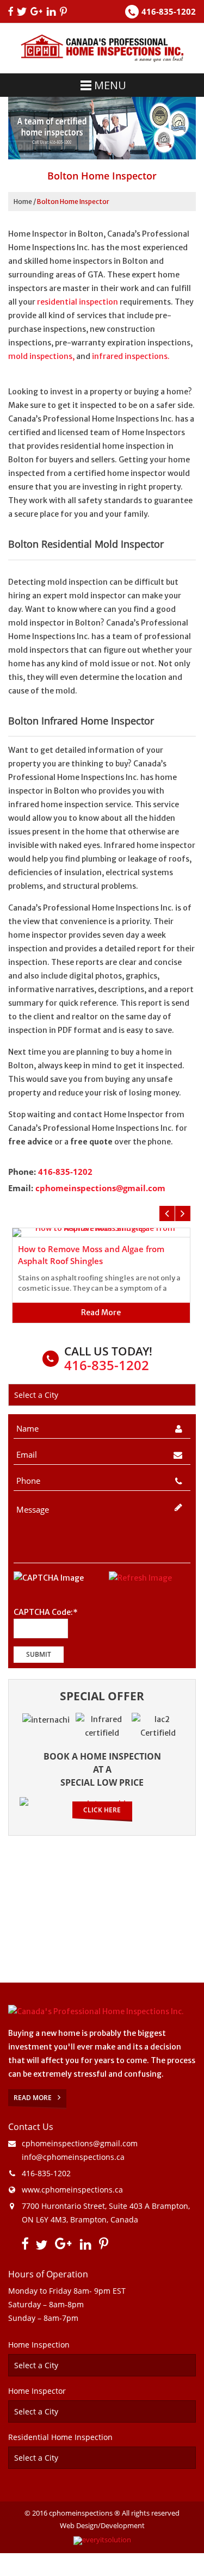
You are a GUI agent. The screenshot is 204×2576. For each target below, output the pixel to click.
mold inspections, (41, 356)
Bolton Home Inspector (73, 202)
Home (23, 202)
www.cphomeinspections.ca (72, 2190)
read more (101, 1312)
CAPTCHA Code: (46, 1613)
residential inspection (78, 302)
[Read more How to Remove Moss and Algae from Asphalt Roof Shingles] (101, 1233)
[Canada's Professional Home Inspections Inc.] (96, 2011)
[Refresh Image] (140, 1578)
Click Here (102, 1810)
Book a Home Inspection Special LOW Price (102, 1769)
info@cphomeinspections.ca (73, 2157)
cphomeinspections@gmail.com (100, 1188)
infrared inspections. (131, 356)
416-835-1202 (169, 11)
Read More (33, 2098)
